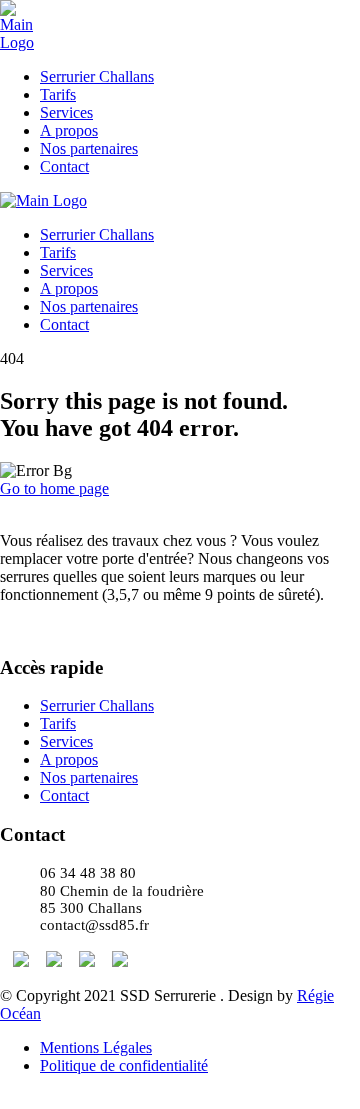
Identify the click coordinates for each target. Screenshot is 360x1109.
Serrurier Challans (97, 76)
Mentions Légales (96, 1047)
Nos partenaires (89, 148)
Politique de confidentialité (124, 1065)
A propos (69, 130)
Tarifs (58, 94)
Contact (64, 166)
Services (66, 112)
